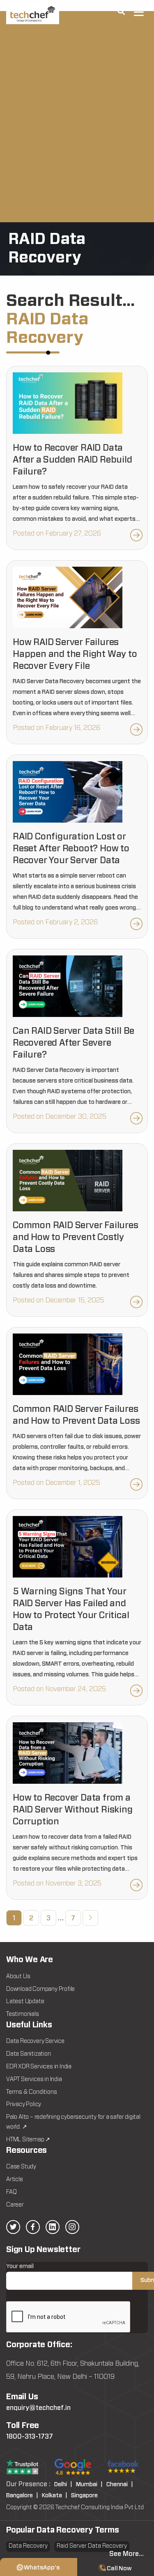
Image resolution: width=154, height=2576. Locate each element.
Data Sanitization (29, 2054)
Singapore (84, 2496)
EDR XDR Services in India (39, 2067)
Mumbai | (89, 2485)
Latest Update (25, 2002)
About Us (18, 1976)
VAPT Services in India (34, 2079)
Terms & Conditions (31, 2092)
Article (15, 2179)
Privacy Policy (24, 2104)
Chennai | (120, 2485)
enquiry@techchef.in (38, 2408)
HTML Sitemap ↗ (28, 2140)
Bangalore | (22, 2496)
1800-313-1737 (30, 2437)
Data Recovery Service (35, 2041)
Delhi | (63, 2485)
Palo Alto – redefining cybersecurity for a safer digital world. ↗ (73, 2122)
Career (15, 2205)
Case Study (21, 2167)
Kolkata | (55, 2496)
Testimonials (23, 2014)
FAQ (11, 2192)
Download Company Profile (40, 1989)
